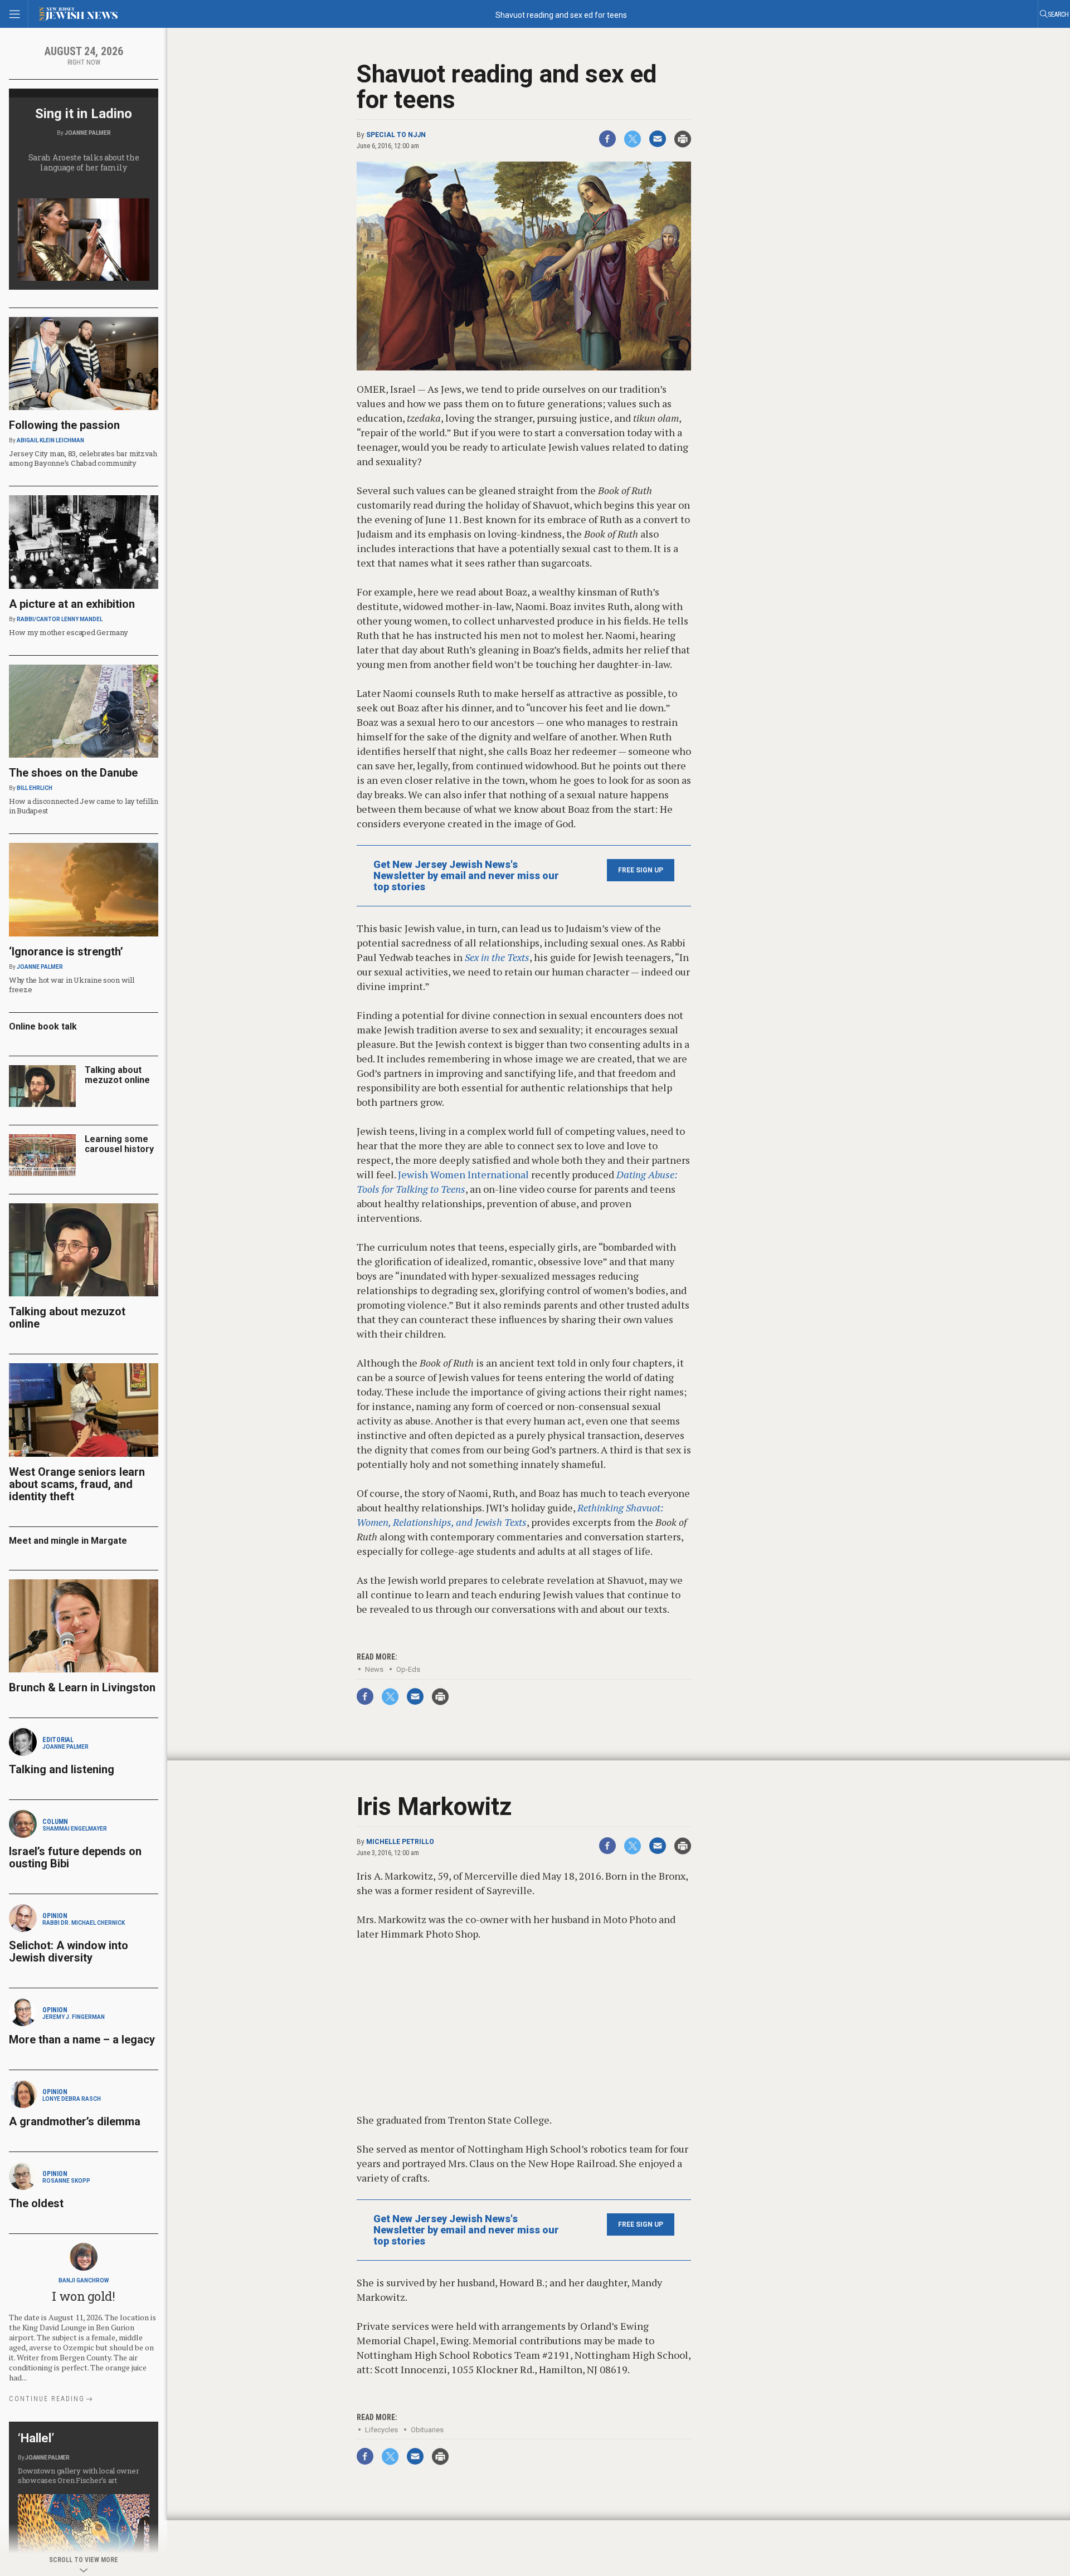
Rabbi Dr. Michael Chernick (84, 1923)
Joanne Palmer (88, 133)
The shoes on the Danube (73, 773)
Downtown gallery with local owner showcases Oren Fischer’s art (78, 2475)
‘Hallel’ (36, 2438)
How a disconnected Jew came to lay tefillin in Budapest (84, 806)
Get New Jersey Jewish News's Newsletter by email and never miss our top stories (466, 876)
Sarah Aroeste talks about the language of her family (84, 162)
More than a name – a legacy (82, 2040)
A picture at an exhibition (72, 604)
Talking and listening (62, 1769)
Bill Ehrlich (35, 788)
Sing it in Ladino (84, 114)
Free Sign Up (641, 870)
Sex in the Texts (497, 957)
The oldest (38, 2203)
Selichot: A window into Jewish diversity (69, 1951)
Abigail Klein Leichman (50, 440)
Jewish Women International (463, 1174)
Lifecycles (381, 2430)
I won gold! (83, 2296)
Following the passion (64, 425)
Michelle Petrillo (400, 1842)
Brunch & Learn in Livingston (82, 1687)
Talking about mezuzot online (117, 1075)
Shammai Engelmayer (75, 1829)
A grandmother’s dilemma (75, 2121)
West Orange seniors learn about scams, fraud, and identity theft (77, 1484)
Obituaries (427, 2430)
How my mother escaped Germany (68, 632)
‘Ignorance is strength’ (66, 952)
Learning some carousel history (119, 1144)
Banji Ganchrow (84, 2280)
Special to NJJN (396, 135)
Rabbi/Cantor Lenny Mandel (60, 619)
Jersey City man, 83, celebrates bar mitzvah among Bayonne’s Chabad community (83, 458)
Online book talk (43, 1026)
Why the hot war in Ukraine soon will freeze (72, 985)
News (374, 1669)
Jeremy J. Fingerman (74, 2017)
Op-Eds (408, 1669)
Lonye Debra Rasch (72, 2099)
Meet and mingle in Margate (68, 1541)
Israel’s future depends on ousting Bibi (75, 1857)
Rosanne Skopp (66, 2181)
